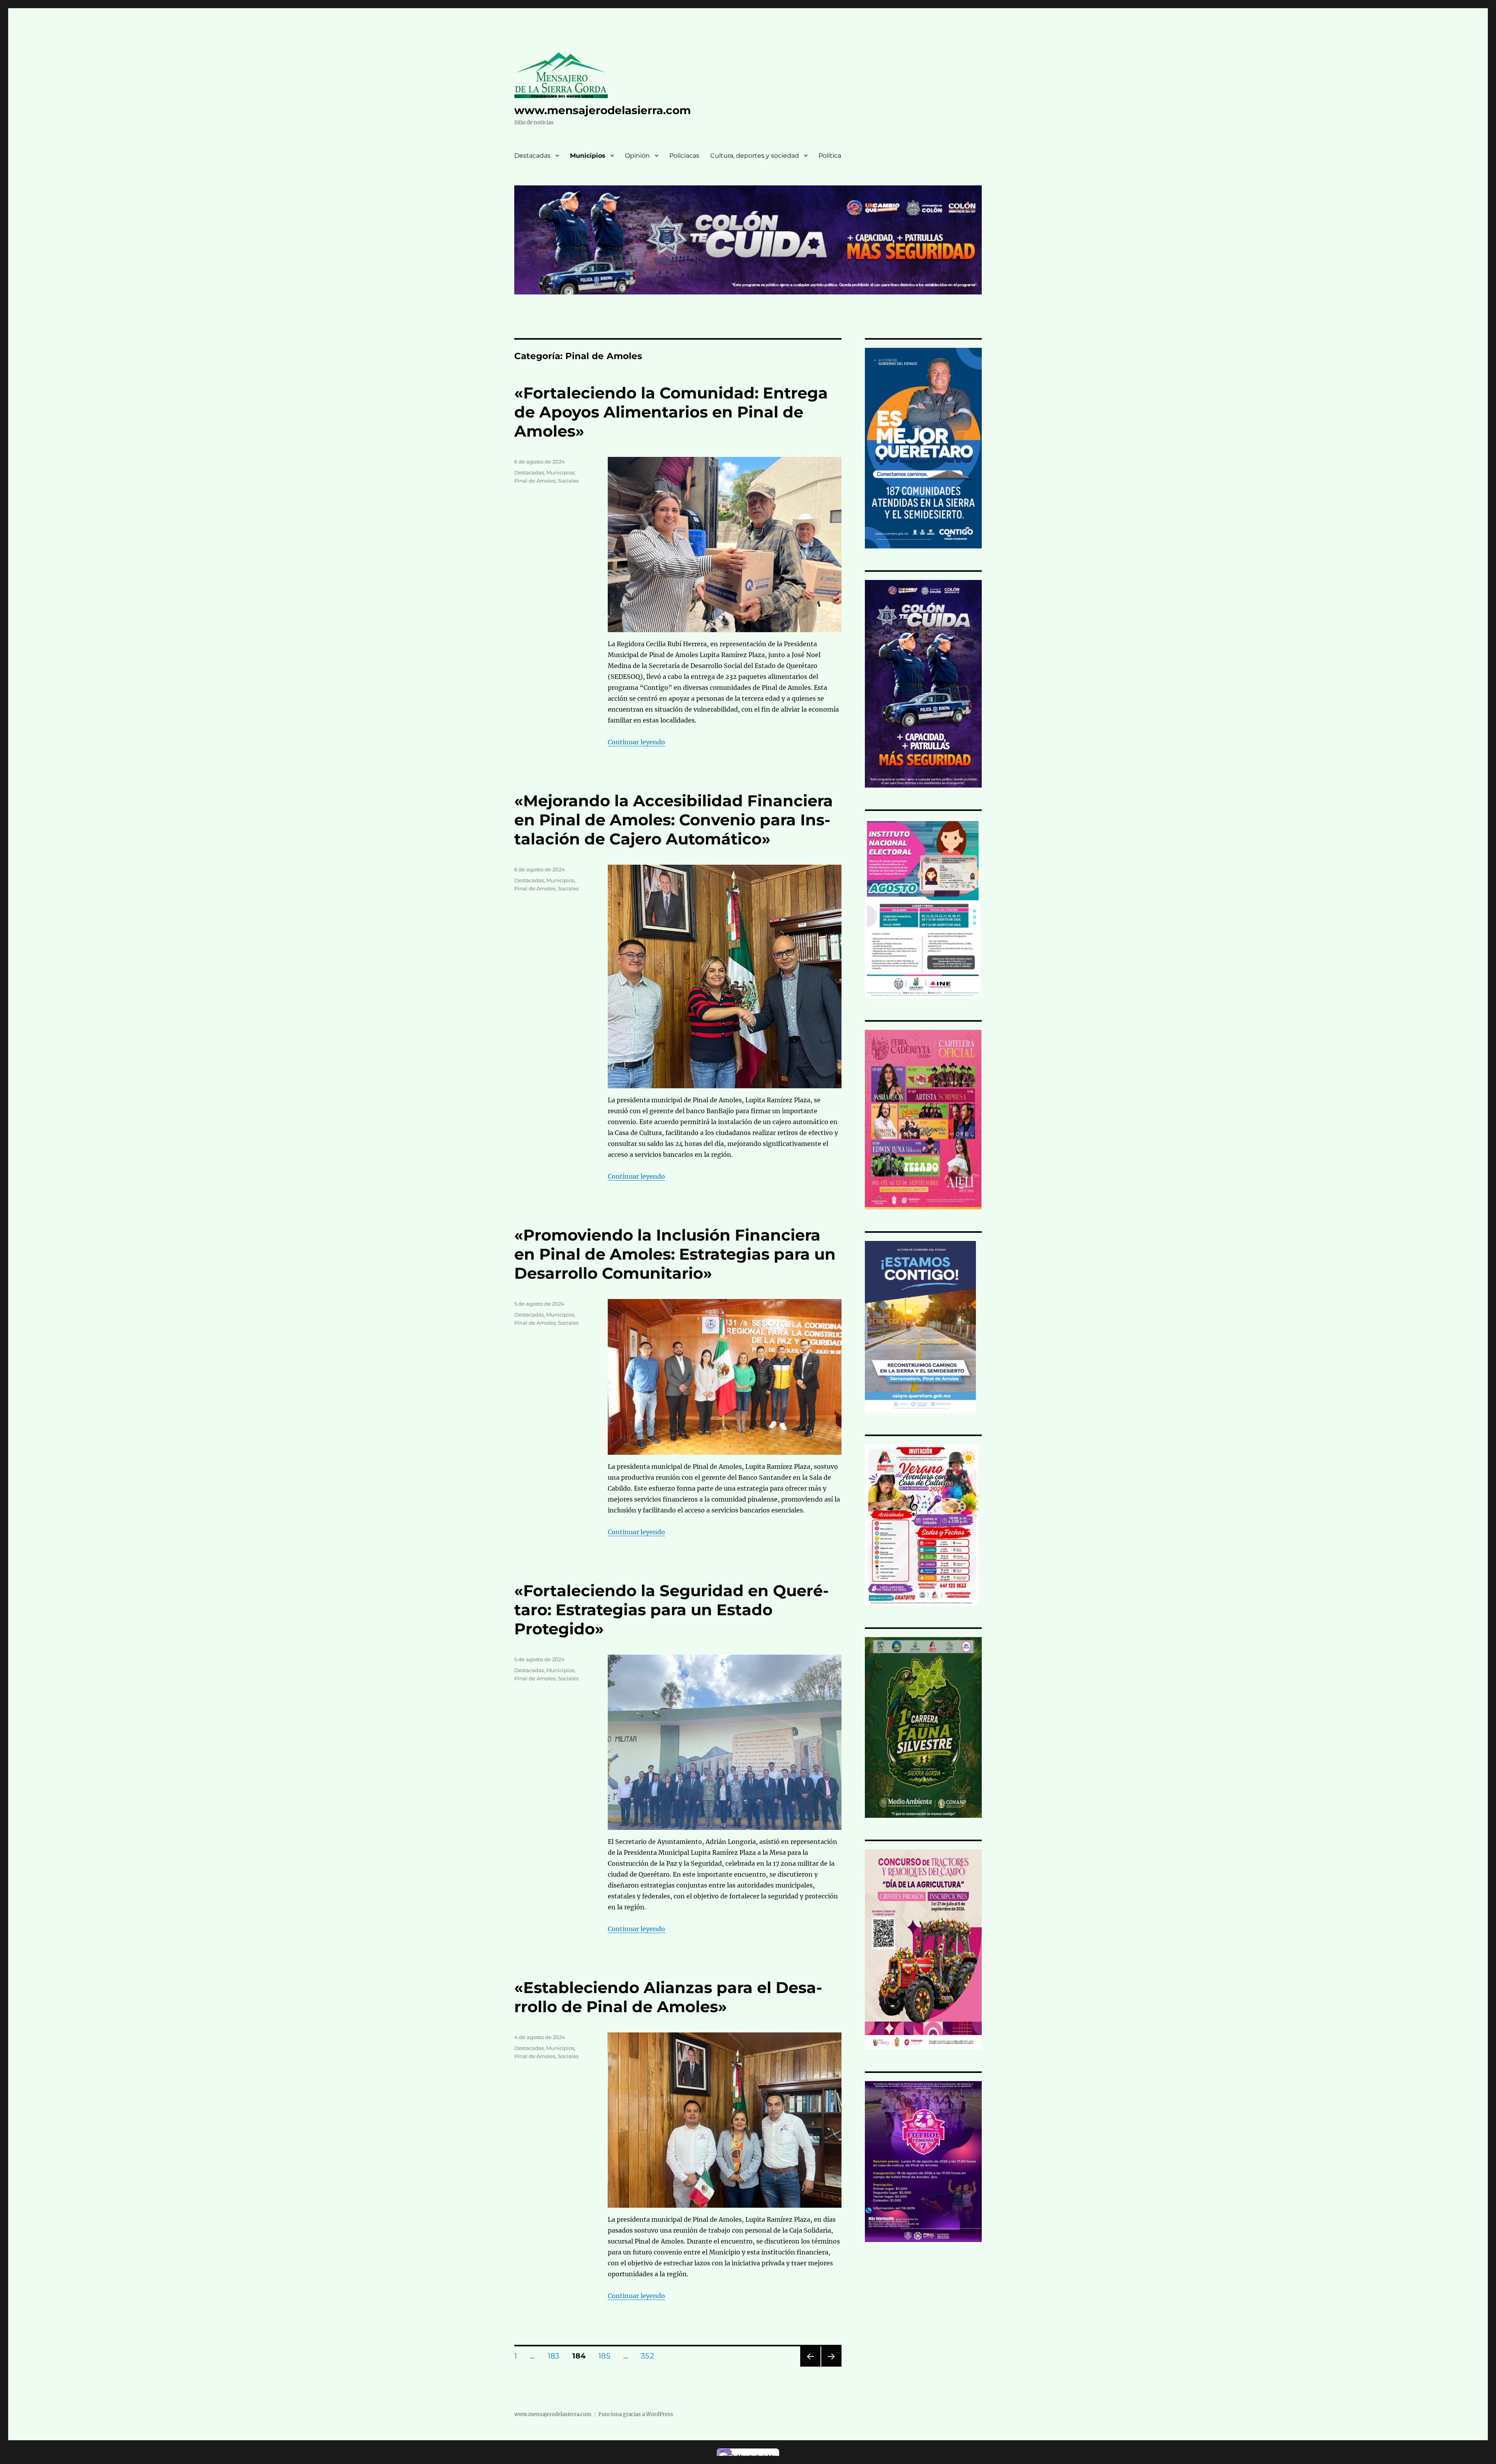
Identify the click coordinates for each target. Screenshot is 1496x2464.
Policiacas (684, 156)
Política (830, 156)
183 (556, 2356)
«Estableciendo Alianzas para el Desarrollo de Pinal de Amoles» (668, 1997)
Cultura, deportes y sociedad (755, 156)
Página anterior (810, 2366)
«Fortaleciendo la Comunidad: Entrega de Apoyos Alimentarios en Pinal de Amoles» (671, 412)
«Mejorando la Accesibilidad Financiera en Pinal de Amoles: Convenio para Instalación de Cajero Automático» (674, 820)
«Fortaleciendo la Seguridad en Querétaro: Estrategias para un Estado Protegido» (671, 1610)
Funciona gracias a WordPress (636, 2414)
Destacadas (532, 156)
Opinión (637, 156)
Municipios (588, 156)
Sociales (568, 481)
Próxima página (831, 2366)
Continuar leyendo (636, 742)
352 (650, 2356)
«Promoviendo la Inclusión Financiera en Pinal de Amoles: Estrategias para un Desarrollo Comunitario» (675, 1254)
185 (607, 2356)
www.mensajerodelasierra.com (602, 110)
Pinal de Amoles (535, 481)
